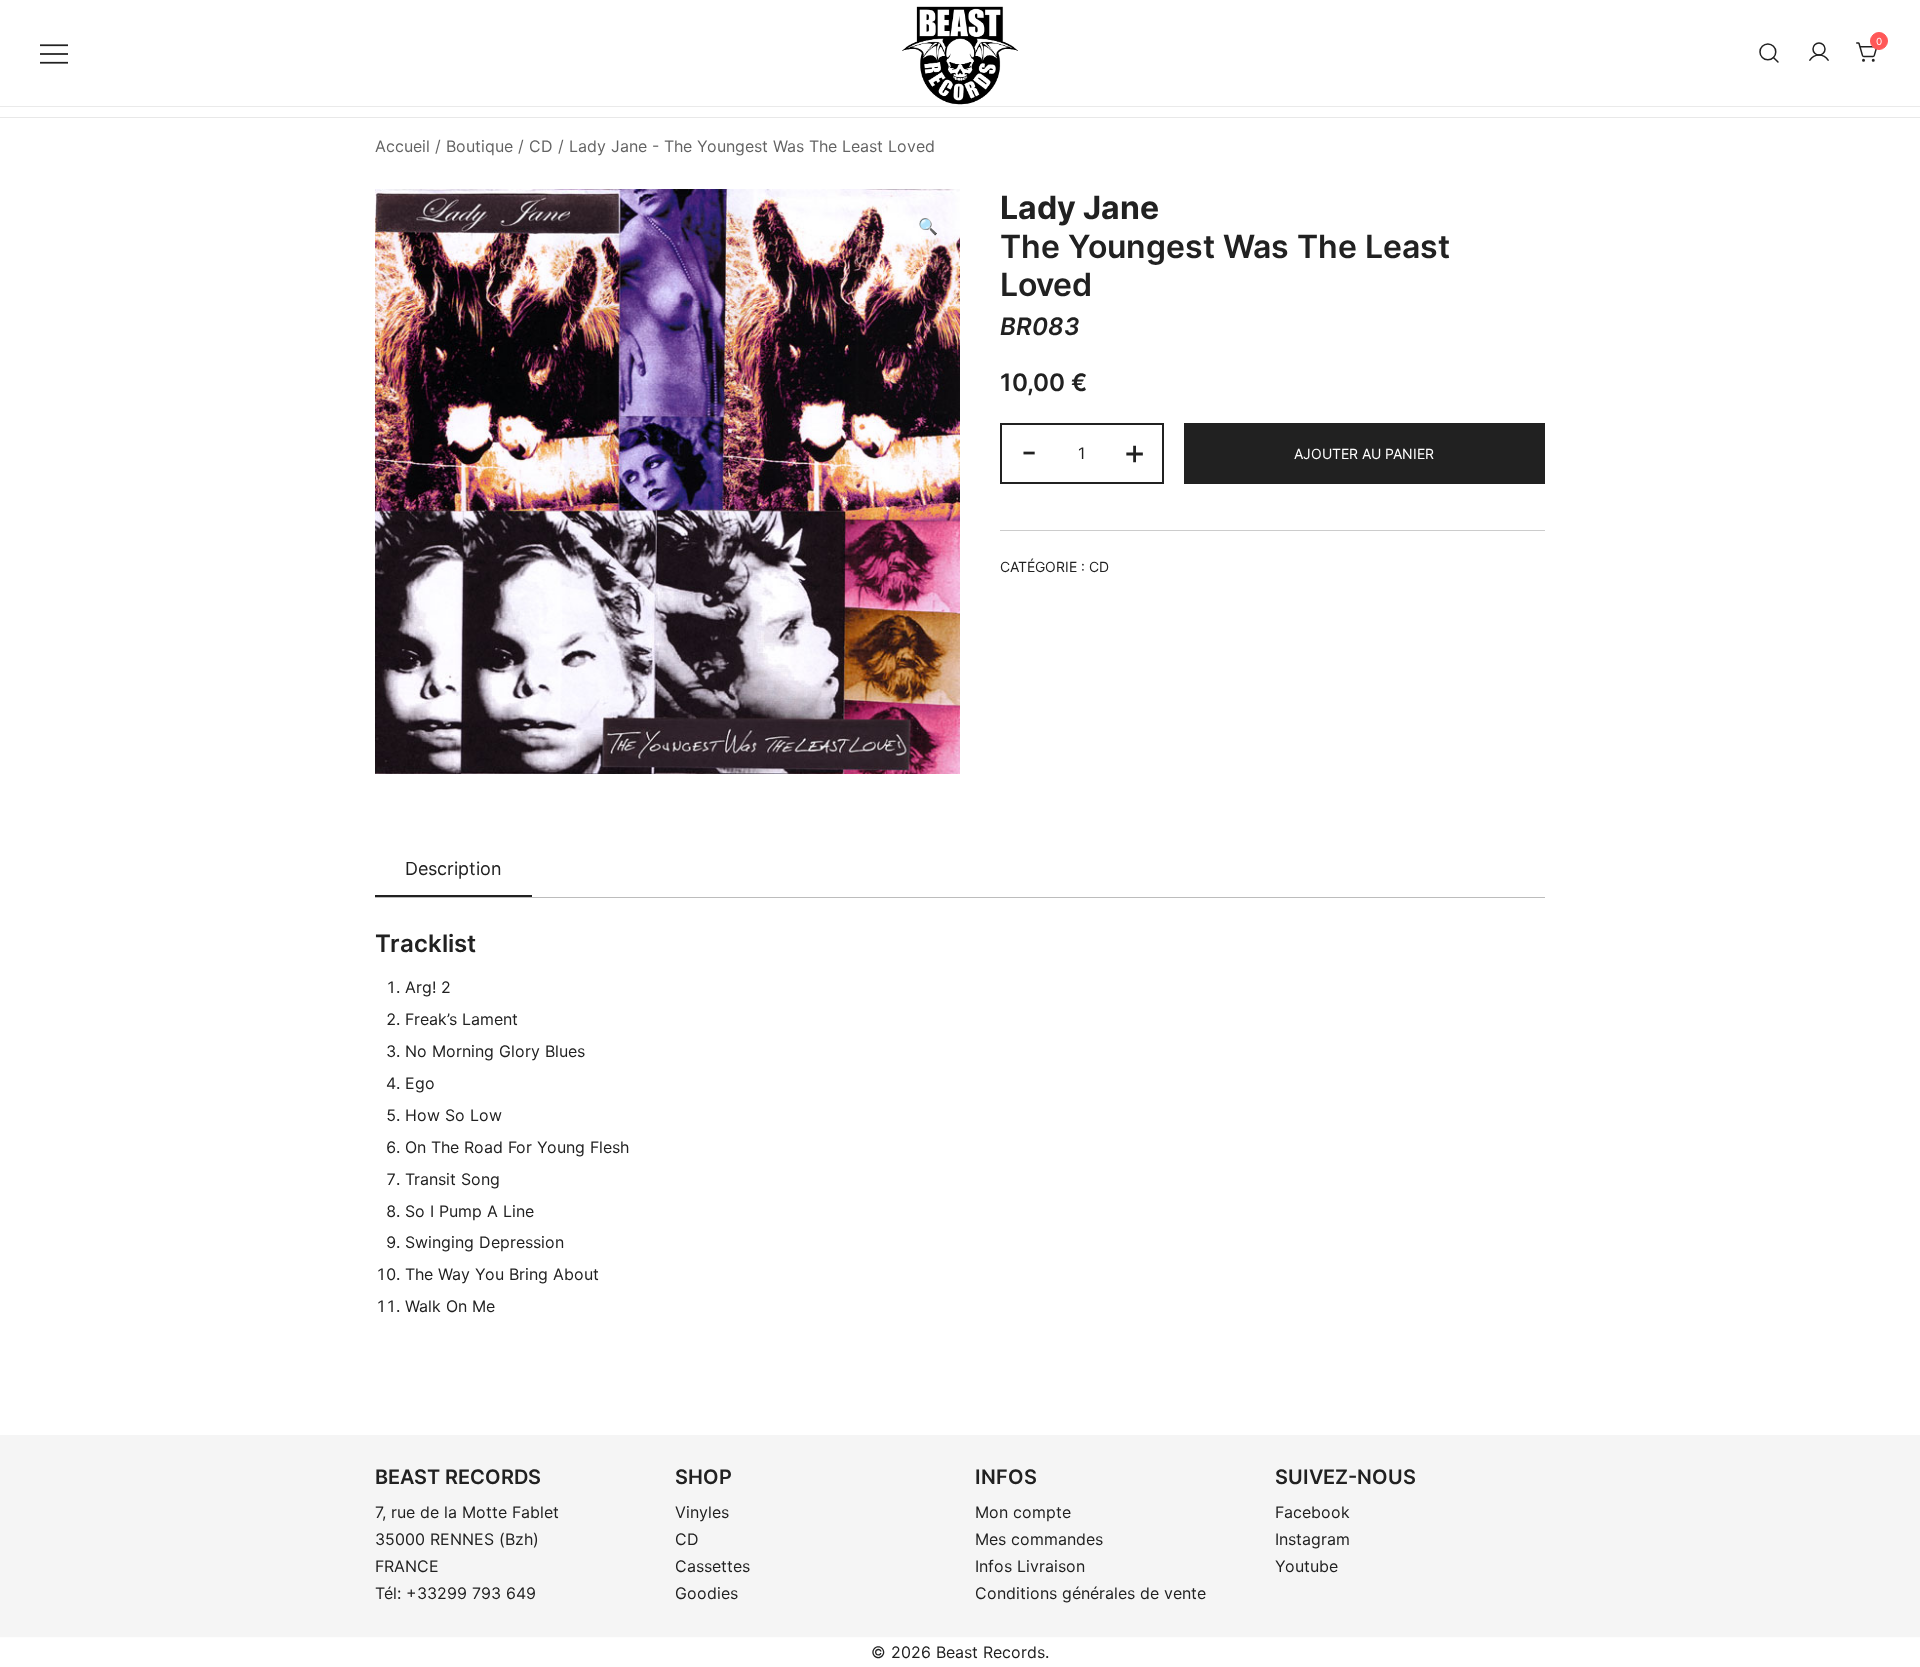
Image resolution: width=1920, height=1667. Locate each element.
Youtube (1306, 1566)
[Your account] (1819, 53)
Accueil (402, 146)
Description (453, 868)
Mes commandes (1039, 1539)
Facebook (1312, 1512)
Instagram (1312, 1539)
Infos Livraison (1030, 1566)
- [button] (1029, 451)
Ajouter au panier (1364, 453)
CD (541, 146)
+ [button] (1134, 451)
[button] (928, 226)
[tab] (453, 870)
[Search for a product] (1769, 52)
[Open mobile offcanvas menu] (54, 52)
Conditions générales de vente (1090, 1593)
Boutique (479, 146)
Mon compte (1023, 1512)
